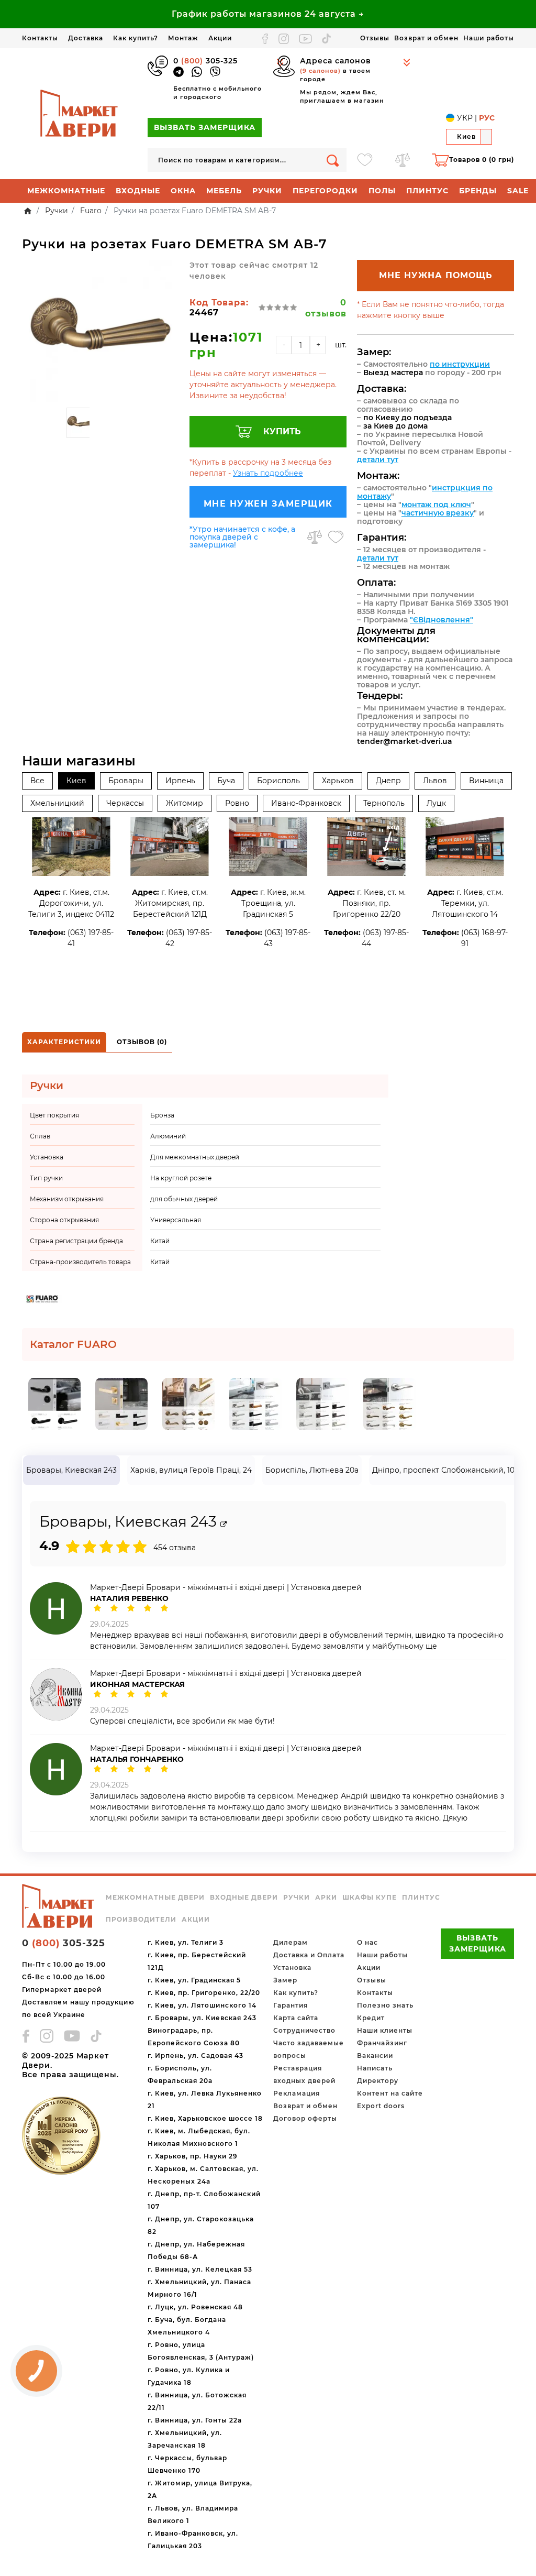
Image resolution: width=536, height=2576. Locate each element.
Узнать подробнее (268, 473)
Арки (326, 1898)
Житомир (185, 803)
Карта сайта (296, 2018)
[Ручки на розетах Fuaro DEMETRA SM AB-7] (100, 331)
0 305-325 (205, 61)
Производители (141, 1920)
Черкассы (125, 803)
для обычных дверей (184, 1199)
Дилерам (291, 1942)
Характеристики (64, 1042)
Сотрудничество (304, 2030)
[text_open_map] (224, 1524)
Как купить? (136, 38)
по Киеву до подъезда (407, 418)
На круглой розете (181, 1178)
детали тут (378, 459)
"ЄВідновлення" (442, 620)
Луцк (436, 803)
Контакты (40, 38)
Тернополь (384, 803)
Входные (138, 191)
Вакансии (375, 2056)
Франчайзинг (382, 2043)
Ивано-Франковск (306, 803)
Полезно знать (385, 2005)
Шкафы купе (370, 1898)
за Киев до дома (395, 426)
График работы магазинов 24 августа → (268, 14)
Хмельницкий (57, 803)
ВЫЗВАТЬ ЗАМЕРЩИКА (205, 127)
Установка (292, 1967)
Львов (435, 781)
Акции (220, 38)
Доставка (86, 38)
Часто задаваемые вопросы (309, 2049)
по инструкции (460, 364)
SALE (518, 191)
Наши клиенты (385, 2030)
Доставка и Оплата (309, 1955)
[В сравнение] (315, 537)
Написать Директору (378, 2074)
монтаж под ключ (436, 505)
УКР (465, 118)
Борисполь (278, 781)
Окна (183, 191)
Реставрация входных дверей (304, 2074)
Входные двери (244, 1898)
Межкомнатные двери (155, 1898)
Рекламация (297, 2093)
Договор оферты (305, 2118)
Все (37, 781)
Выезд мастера (393, 372)
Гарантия (291, 2005)
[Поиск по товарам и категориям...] (333, 160)
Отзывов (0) (142, 1042)
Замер (285, 1980)
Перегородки (325, 191)
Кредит (371, 2018)
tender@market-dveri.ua (405, 741)
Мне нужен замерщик (268, 504)
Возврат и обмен (426, 38)
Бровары (126, 781)
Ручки (267, 191)
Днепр (388, 781)
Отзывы (375, 38)
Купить (282, 431)
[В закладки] (336, 537)
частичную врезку (438, 513)
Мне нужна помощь (436, 275)
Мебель (224, 191)
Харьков (338, 781)
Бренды (478, 191)
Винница (486, 781)
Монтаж (183, 38)
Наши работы (489, 38)
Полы (382, 191)
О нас (367, 1942)
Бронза (162, 1115)
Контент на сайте (390, 2093)
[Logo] (80, 113)
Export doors (381, 2106)
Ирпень (180, 781)
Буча (226, 781)
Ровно (237, 803)
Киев (76, 781)
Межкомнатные (66, 191)
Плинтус (427, 191)
